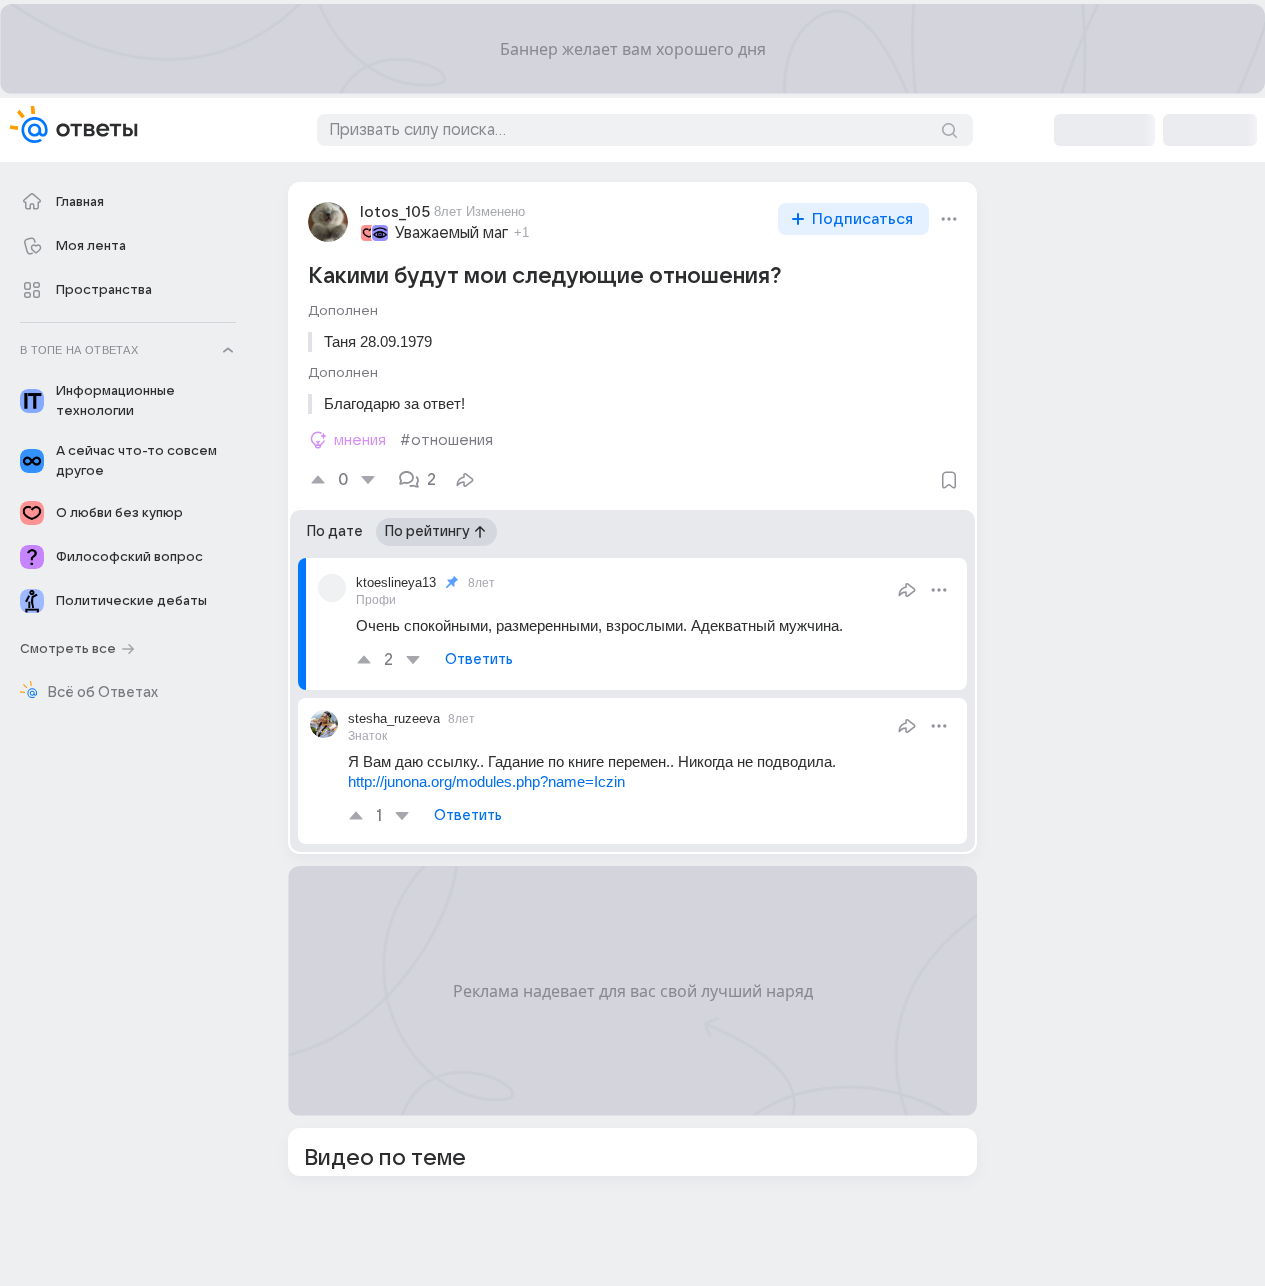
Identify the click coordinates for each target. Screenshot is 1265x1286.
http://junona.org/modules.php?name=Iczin (486, 781)
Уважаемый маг (451, 233)
